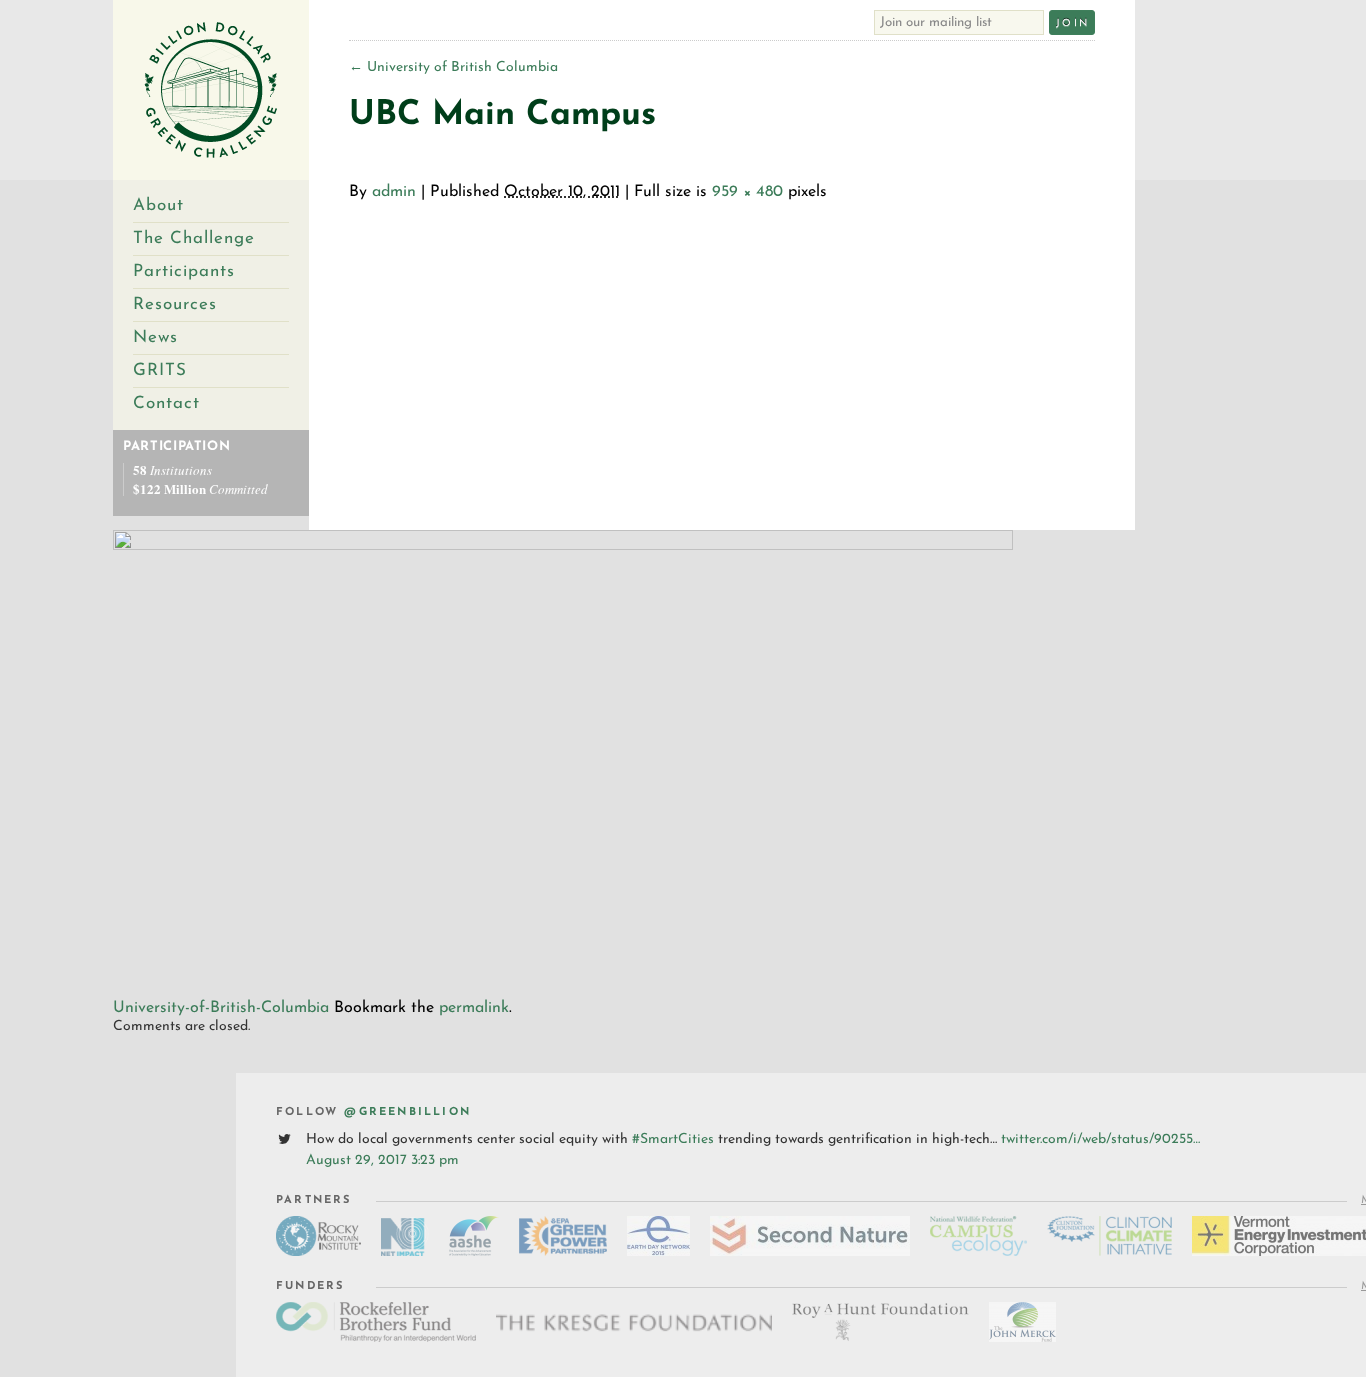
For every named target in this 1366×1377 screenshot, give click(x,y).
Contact (166, 403)
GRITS (160, 370)
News (155, 337)
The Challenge (194, 238)
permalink (474, 1008)
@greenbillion (407, 1112)
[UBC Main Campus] (563, 546)
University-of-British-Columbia (221, 1008)
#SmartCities (673, 1139)
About (158, 205)
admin (394, 192)
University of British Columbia (453, 67)
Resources (175, 304)
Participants (184, 271)
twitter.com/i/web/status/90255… (1100, 1139)
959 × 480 (747, 192)
